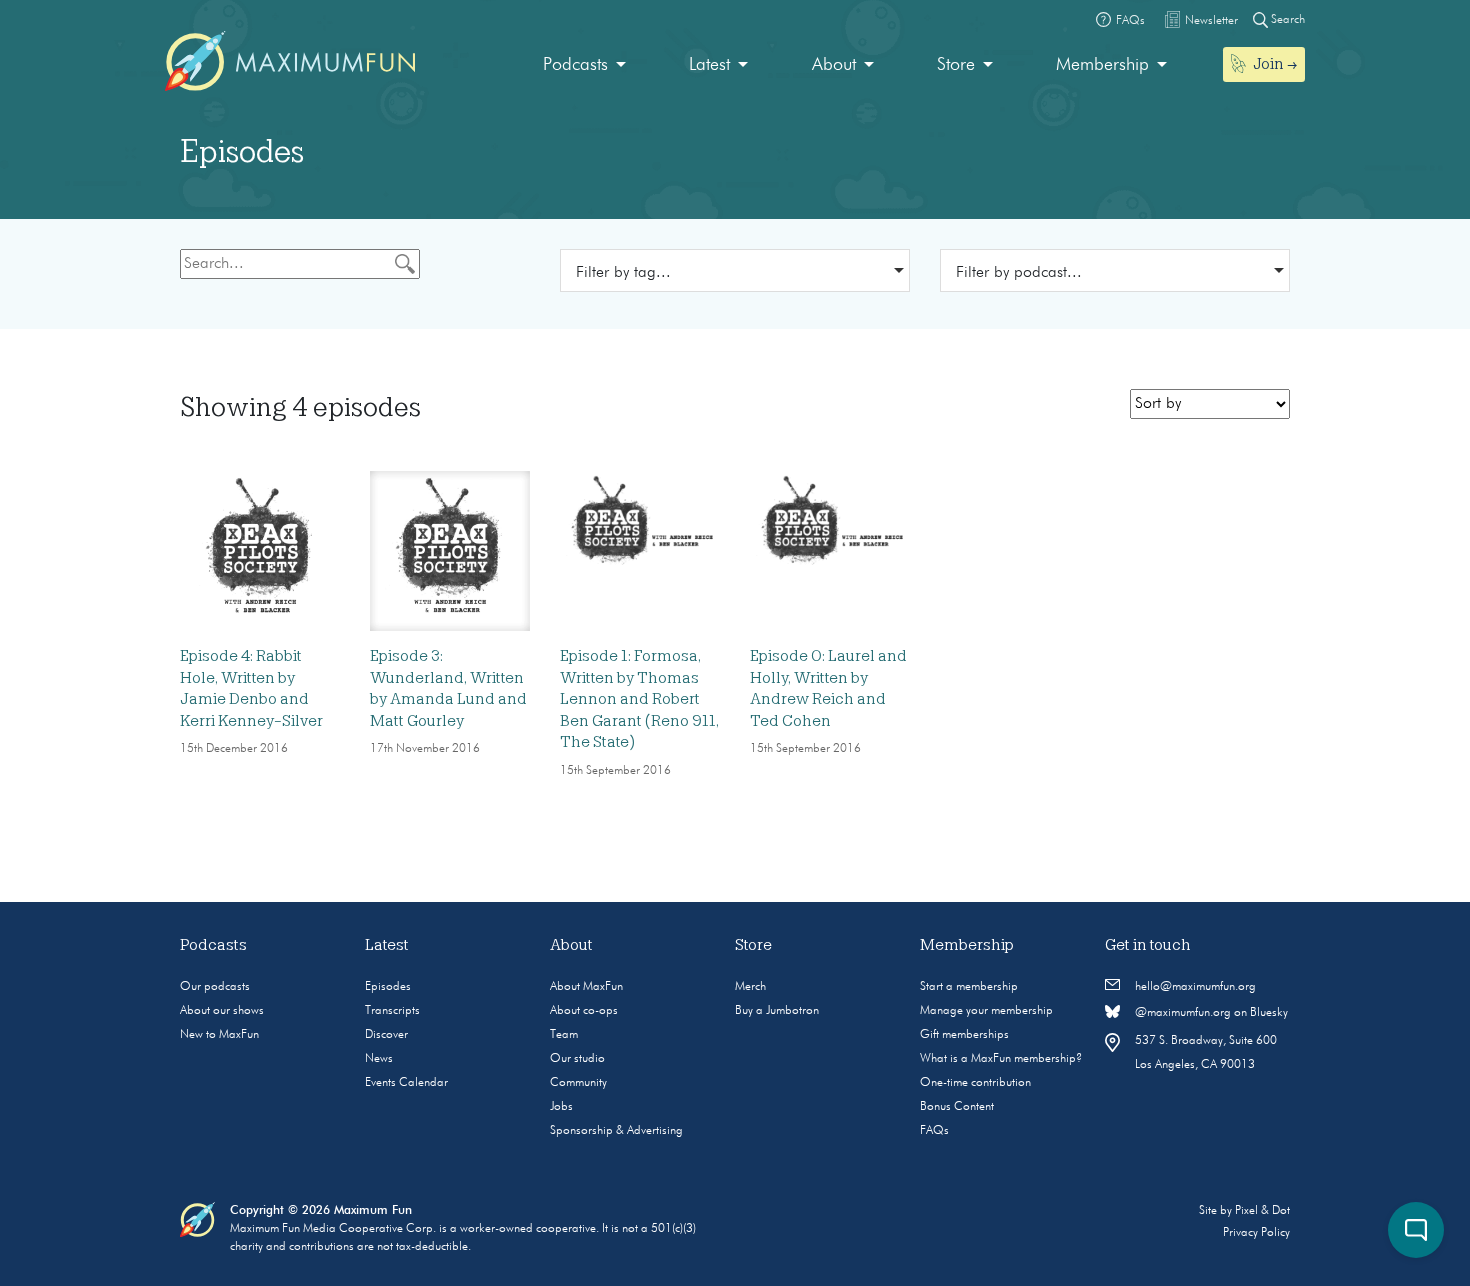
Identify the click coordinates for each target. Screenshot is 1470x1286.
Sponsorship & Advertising (616, 1131)
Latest (709, 65)
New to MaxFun (219, 1035)
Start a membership (969, 987)
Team (564, 1035)
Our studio (577, 1059)
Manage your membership (986, 1011)
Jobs (561, 1107)
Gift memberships (964, 1035)
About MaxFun (586, 987)
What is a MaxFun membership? (1001, 1059)
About (834, 65)
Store (956, 65)
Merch (750, 987)
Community (578, 1083)
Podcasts (575, 65)
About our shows (222, 1011)
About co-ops (584, 1011)
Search (1286, 20)
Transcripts (392, 1011)
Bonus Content (957, 1107)
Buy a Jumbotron (777, 1011)
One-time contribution (975, 1083)
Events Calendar (406, 1083)
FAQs (934, 1131)
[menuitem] (584, 65)
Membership (1102, 65)
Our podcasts (215, 987)
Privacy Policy (1256, 1233)
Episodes (388, 987)
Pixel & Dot (1262, 1211)
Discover (386, 1035)
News (379, 1059)
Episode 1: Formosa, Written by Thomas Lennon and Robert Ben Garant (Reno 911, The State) (639, 699)
